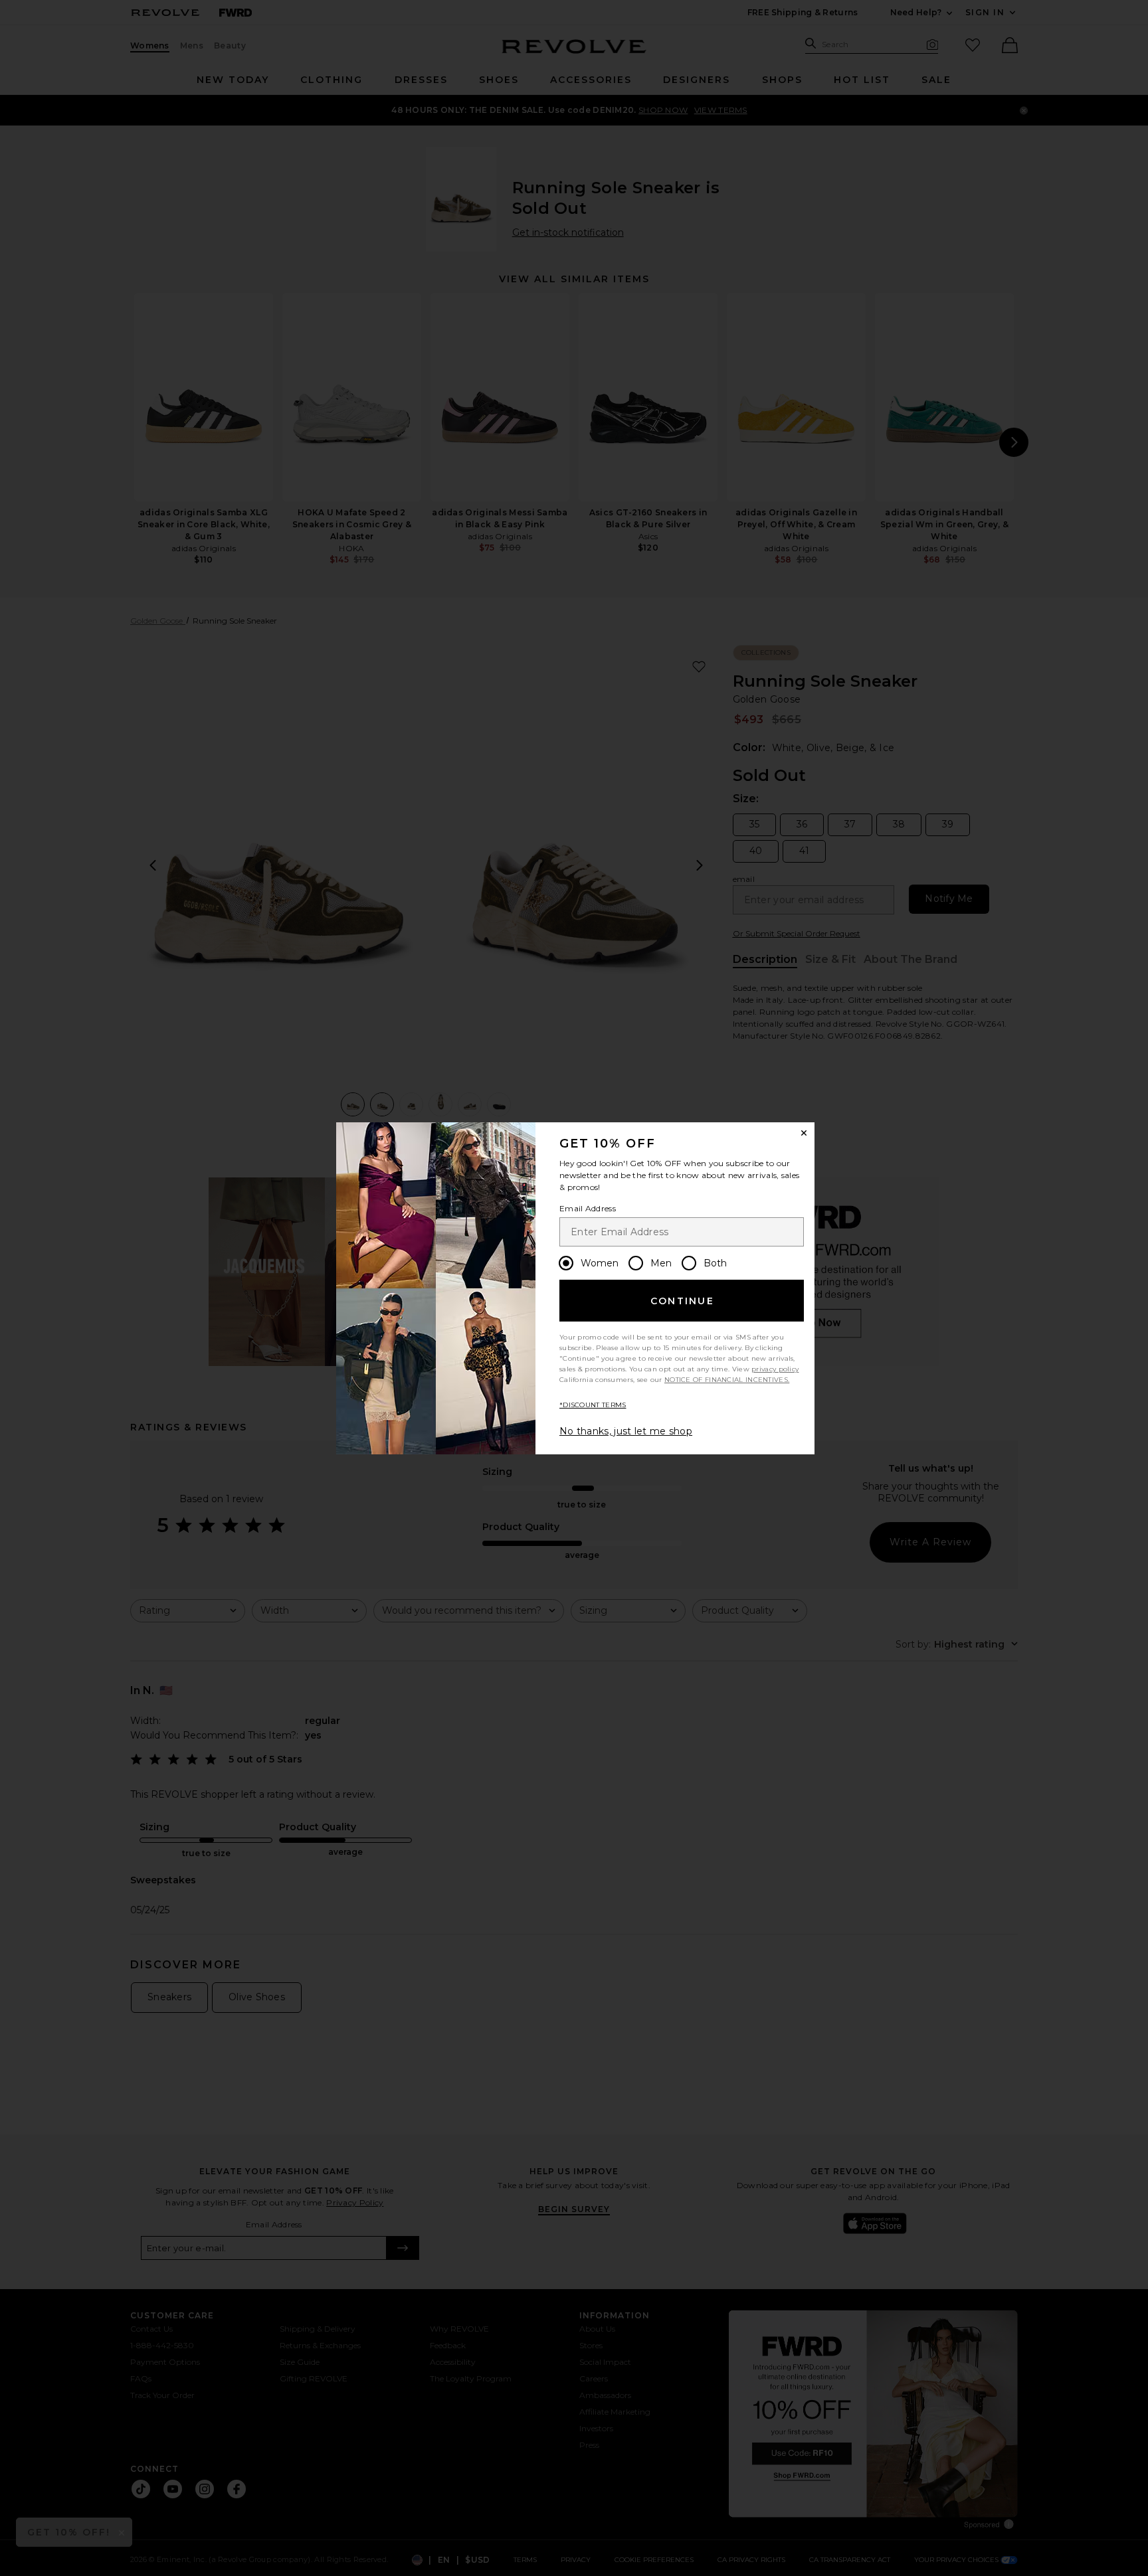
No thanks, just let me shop (626, 1431)
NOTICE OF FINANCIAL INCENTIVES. (727, 1380)
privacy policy (775, 1369)
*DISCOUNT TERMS (593, 1405)
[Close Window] (804, 1133)
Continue (682, 1301)
